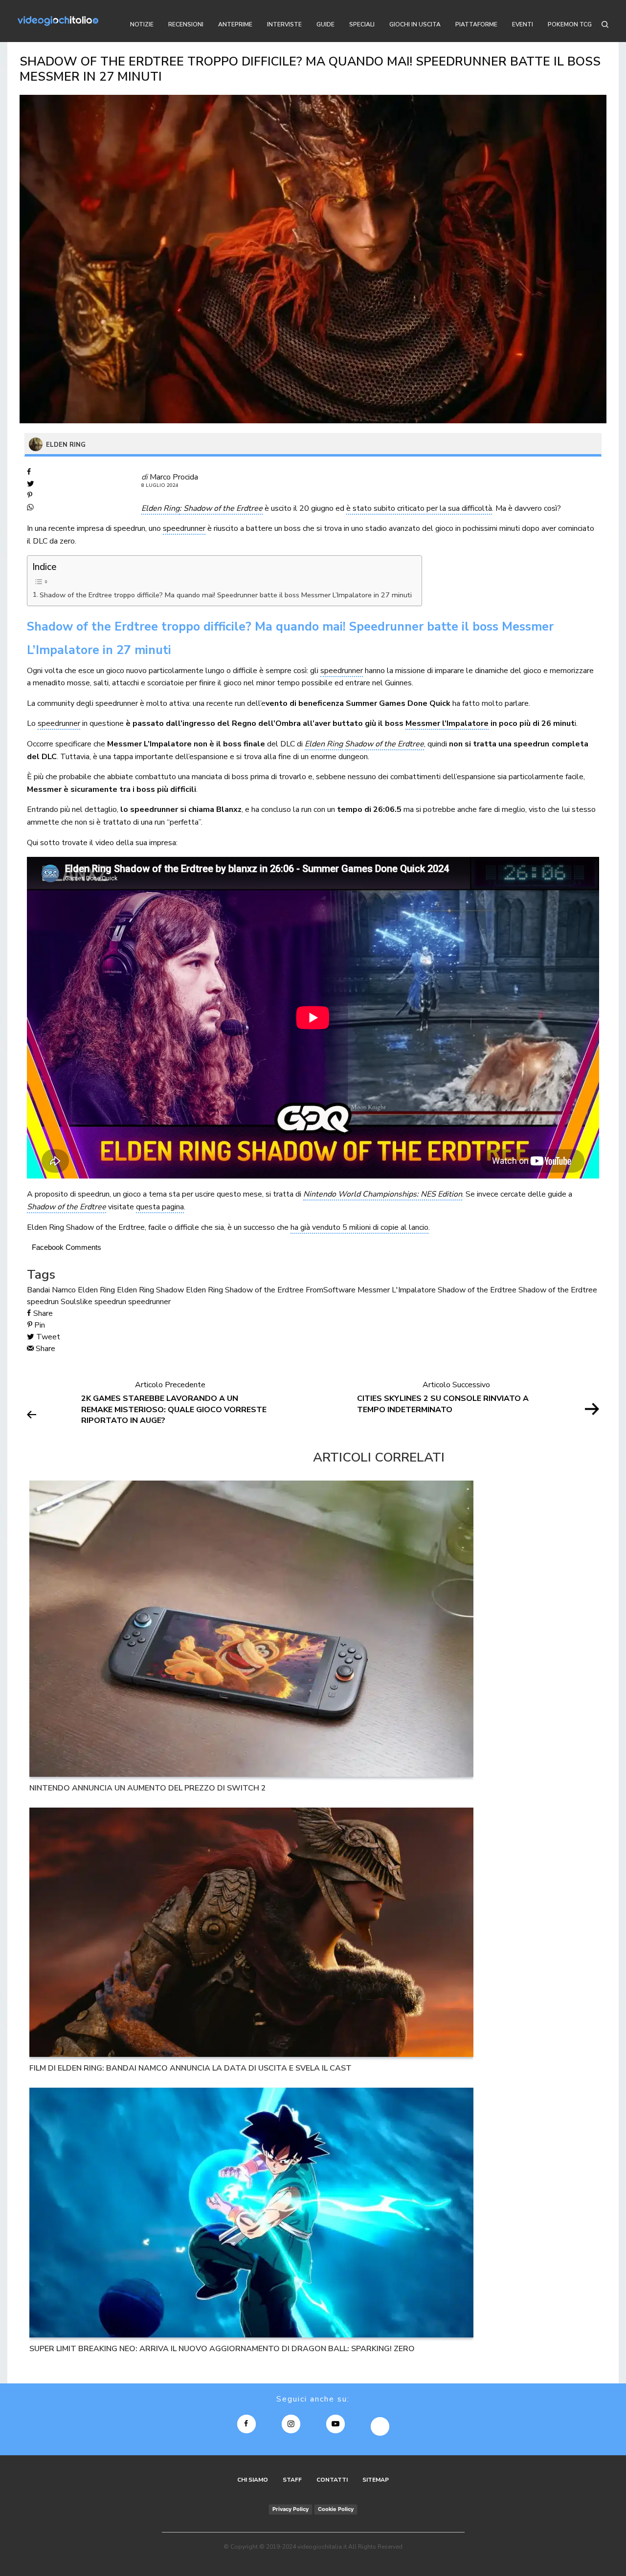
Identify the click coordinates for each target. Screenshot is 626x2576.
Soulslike (77, 1302)
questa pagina (160, 1207)
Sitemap (376, 2480)
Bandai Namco (51, 1290)
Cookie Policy (336, 2509)
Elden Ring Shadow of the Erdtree (245, 1290)
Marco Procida (174, 477)
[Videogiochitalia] (58, 21)
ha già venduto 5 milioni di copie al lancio (359, 1227)
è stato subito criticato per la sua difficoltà (419, 508)
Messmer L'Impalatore (397, 1290)
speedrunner (184, 528)
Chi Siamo (253, 2480)
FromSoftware (331, 1290)
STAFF (292, 2480)
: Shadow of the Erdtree (221, 508)
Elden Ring (160, 508)
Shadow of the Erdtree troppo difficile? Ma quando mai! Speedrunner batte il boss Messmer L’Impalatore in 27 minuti (226, 595)
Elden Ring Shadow (150, 1290)
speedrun (110, 1302)
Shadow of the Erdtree (477, 1290)
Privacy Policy (291, 2509)
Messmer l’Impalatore (447, 723)
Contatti (332, 2480)
